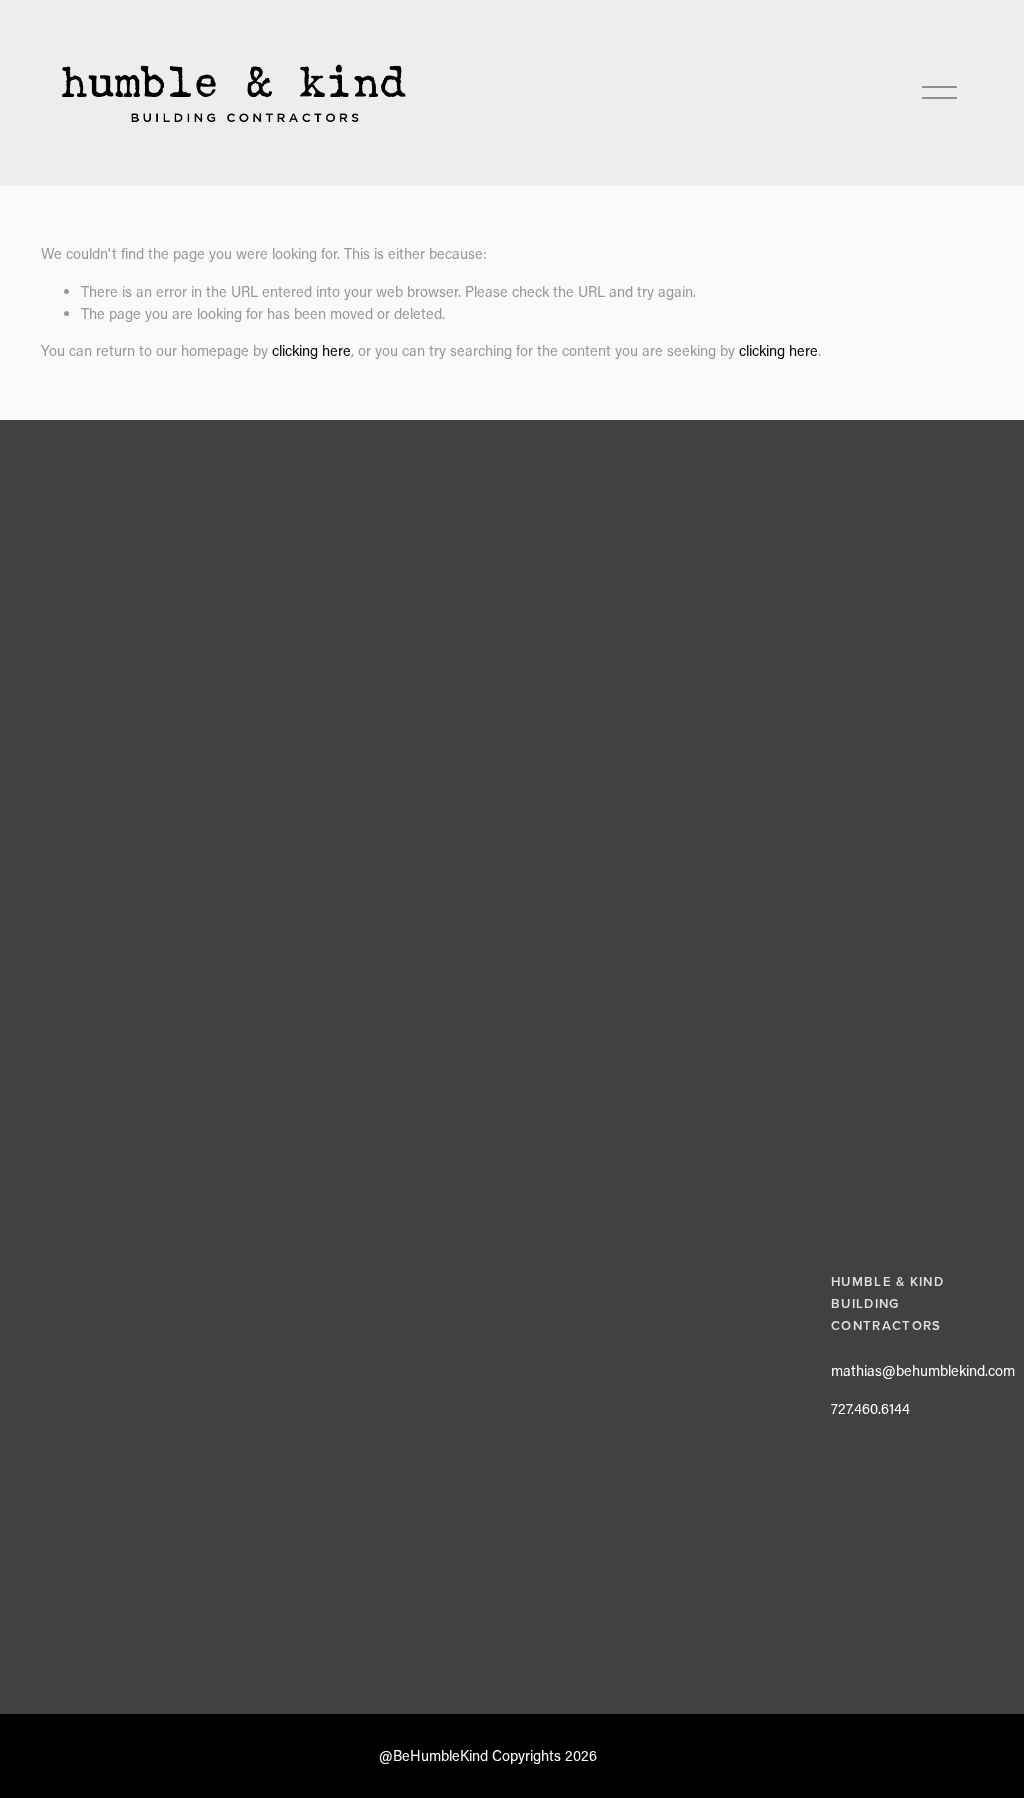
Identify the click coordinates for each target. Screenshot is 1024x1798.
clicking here (311, 350)
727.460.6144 (870, 1408)
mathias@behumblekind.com (923, 1370)
